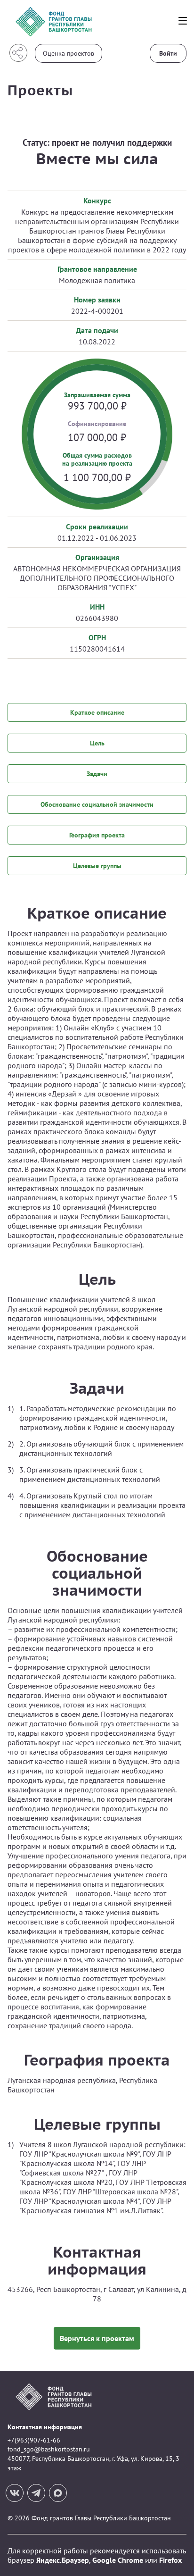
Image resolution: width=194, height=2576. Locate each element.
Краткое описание (97, 712)
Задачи (97, 774)
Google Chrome (118, 2560)
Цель (97, 743)
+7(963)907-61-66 (34, 2440)
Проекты (40, 90)
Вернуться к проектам (97, 2338)
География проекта (97, 835)
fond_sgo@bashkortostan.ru (49, 2449)
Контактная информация (45, 2427)
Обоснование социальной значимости (97, 804)
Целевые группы (97, 866)
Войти (168, 53)
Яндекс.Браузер (63, 2560)
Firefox (170, 2560)
